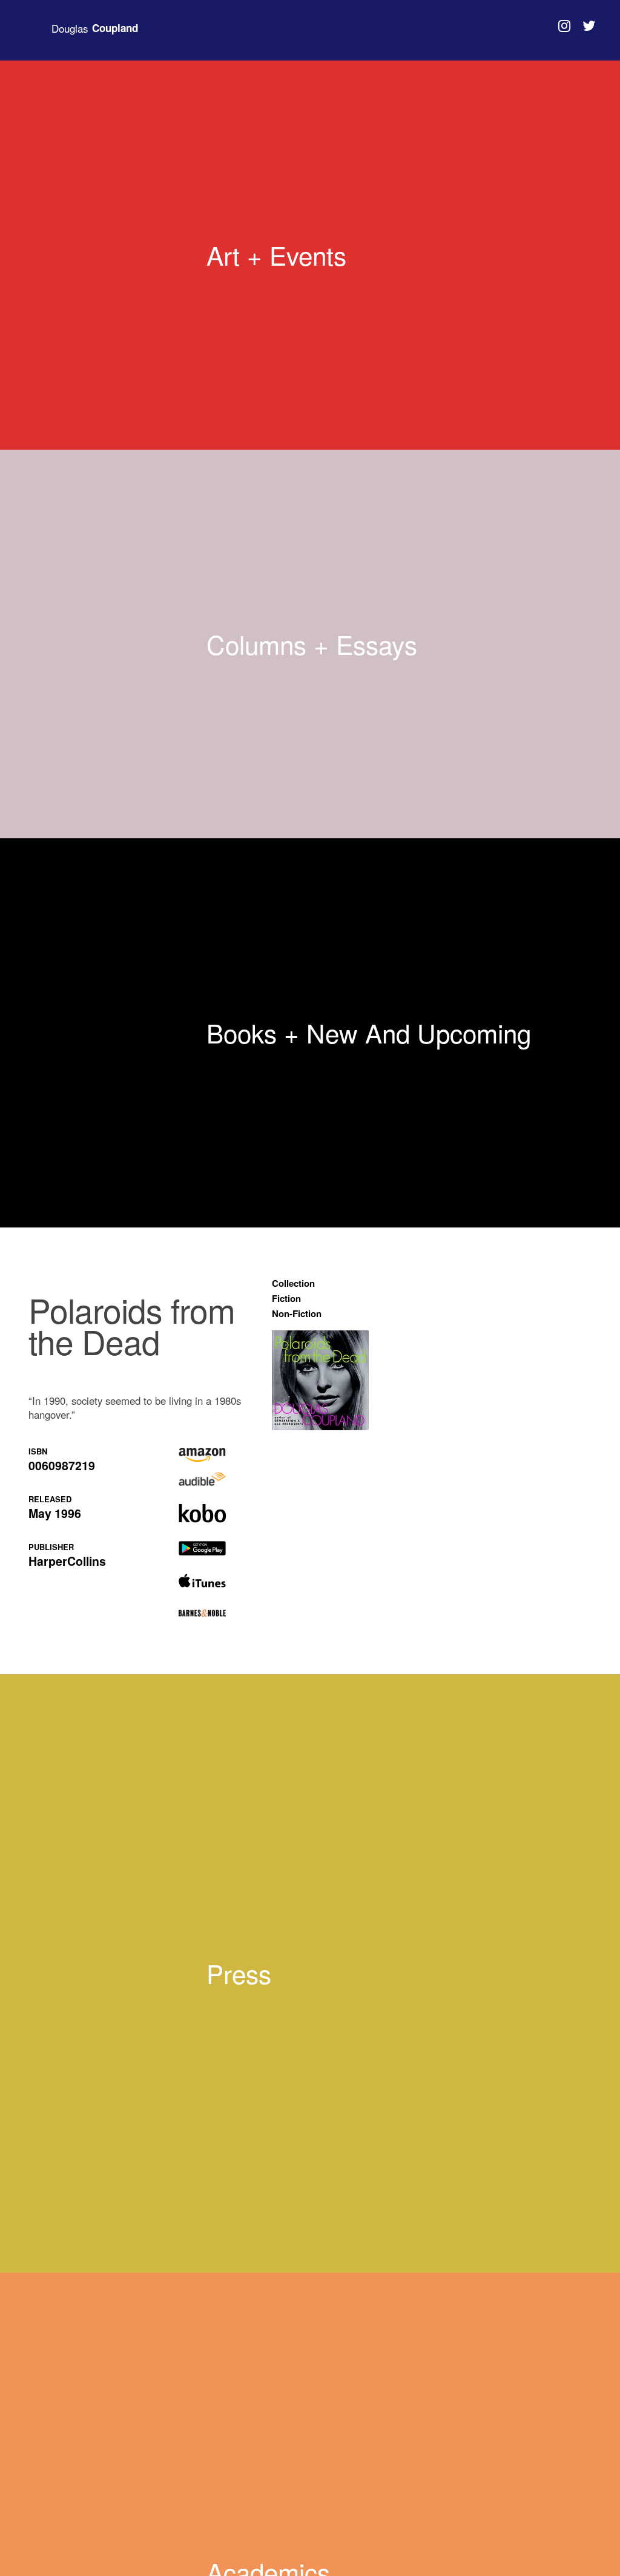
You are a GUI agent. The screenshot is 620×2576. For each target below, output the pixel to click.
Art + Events (276, 255)
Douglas (95, 28)
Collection (293, 1283)
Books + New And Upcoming (369, 1033)
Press (239, 1973)
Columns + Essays (312, 644)
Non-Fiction (297, 1313)
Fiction (286, 1298)
